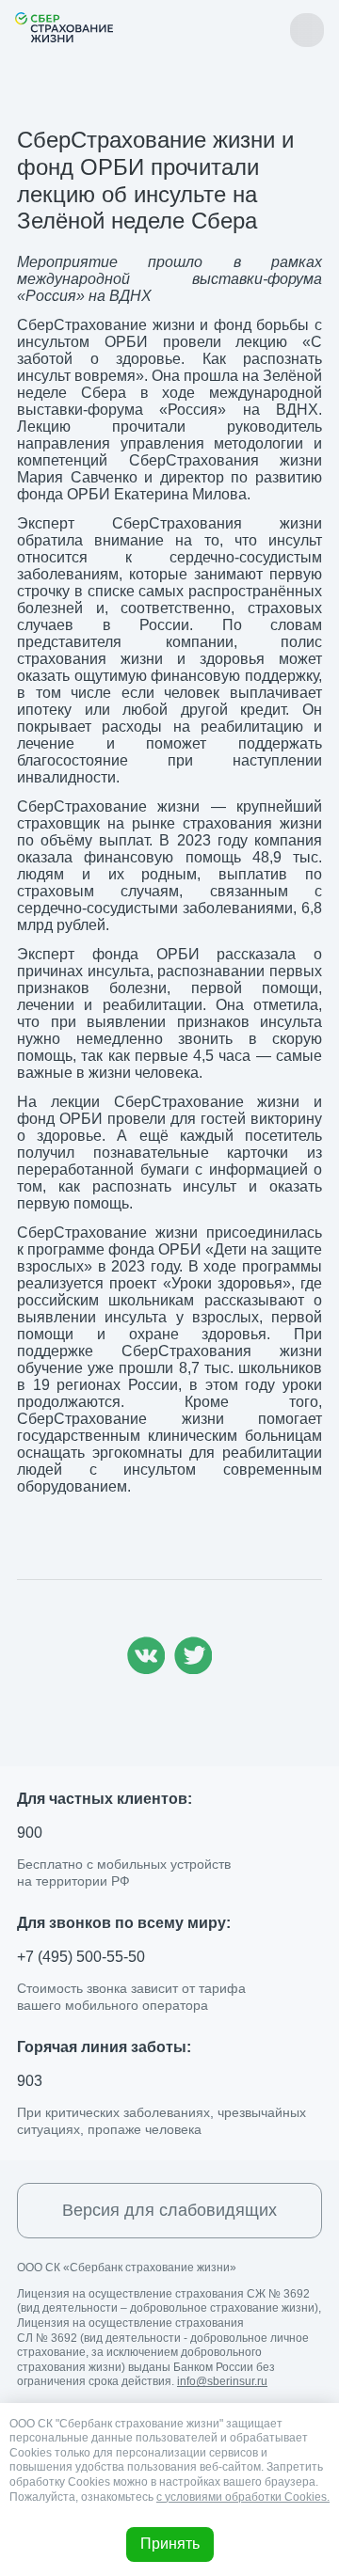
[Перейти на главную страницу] (64, 27)
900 (30, 1833)
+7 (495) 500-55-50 (81, 1957)
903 (30, 2081)
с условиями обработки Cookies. (243, 2497)
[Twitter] (193, 1669)
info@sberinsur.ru (222, 2381)
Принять (170, 2544)
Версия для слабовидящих (169, 2210)
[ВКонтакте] (146, 1669)
